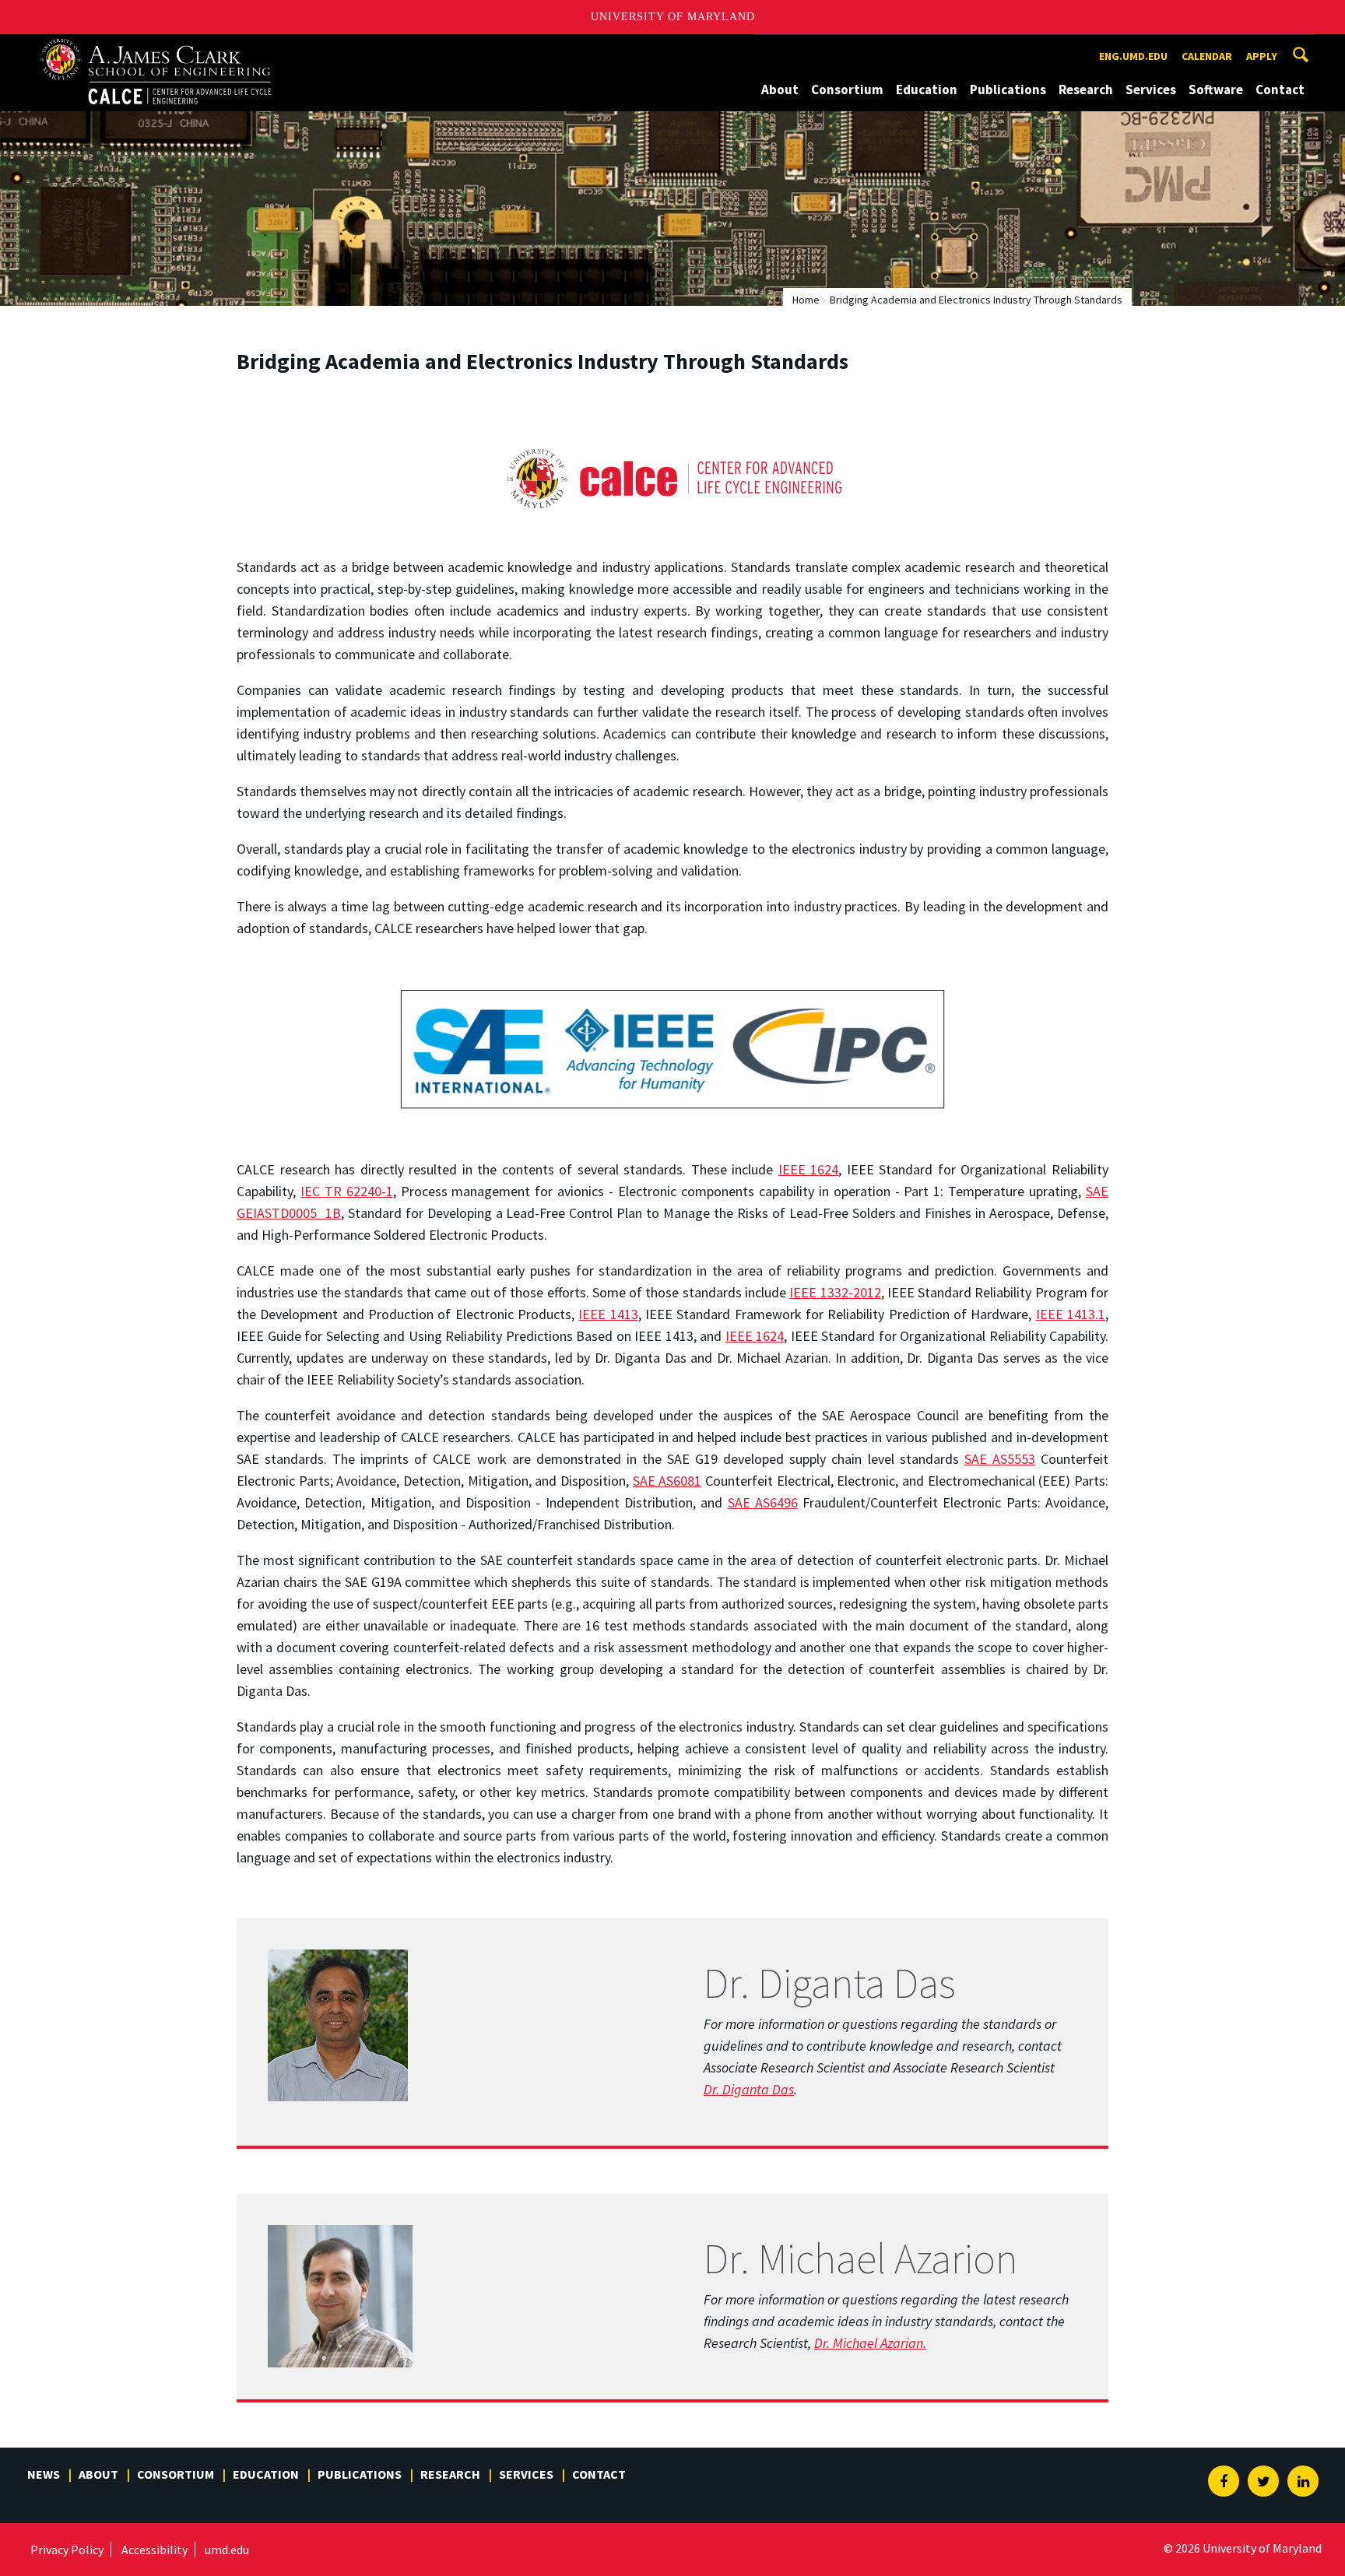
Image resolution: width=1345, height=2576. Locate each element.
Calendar (1207, 56)
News (44, 2474)
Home (806, 300)
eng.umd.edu (1133, 56)
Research (1086, 89)
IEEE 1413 (608, 1314)
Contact (1280, 89)
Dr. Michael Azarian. (870, 2343)
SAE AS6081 (667, 1481)
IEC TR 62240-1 (347, 1191)
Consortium (847, 89)
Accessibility (155, 2550)
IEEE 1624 (809, 1169)
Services (1151, 89)
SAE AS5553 (1000, 1459)
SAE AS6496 (763, 1502)
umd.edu (227, 2550)
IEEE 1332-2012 (835, 1292)
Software (1216, 89)
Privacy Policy (67, 2550)
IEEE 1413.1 (1071, 1314)
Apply (1262, 56)
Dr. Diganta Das (749, 2089)
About (780, 89)
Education (927, 89)
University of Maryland (673, 17)
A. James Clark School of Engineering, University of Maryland (168, 49)
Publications (1008, 89)
